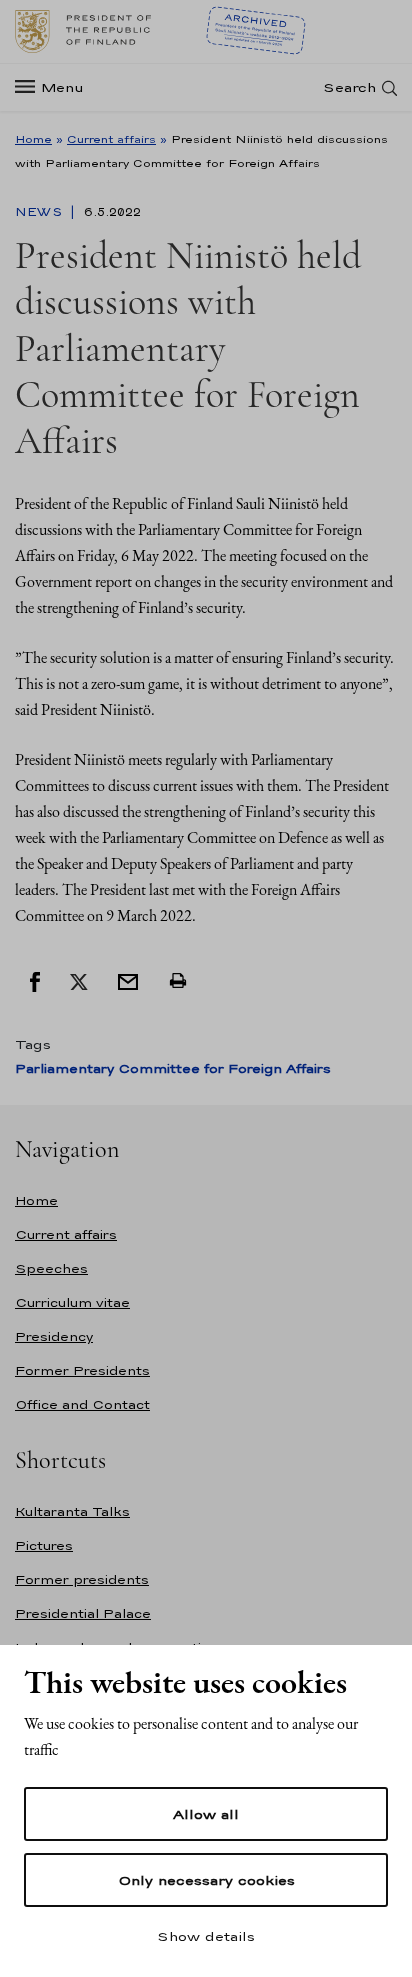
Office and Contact (82, 1404)
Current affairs (111, 139)
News (40, 212)
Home (33, 139)
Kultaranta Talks (72, 1511)
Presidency (54, 1336)
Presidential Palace (83, 1613)
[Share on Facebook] (35, 980)
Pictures (44, 1545)
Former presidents (82, 1579)
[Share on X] (79, 980)
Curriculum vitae (72, 1302)
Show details (206, 1936)
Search (349, 87)
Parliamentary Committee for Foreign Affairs (173, 1068)
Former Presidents (82, 1370)
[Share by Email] (128, 980)
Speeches (51, 1268)
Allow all (206, 1814)
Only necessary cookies (206, 1880)
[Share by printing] (178, 980)
